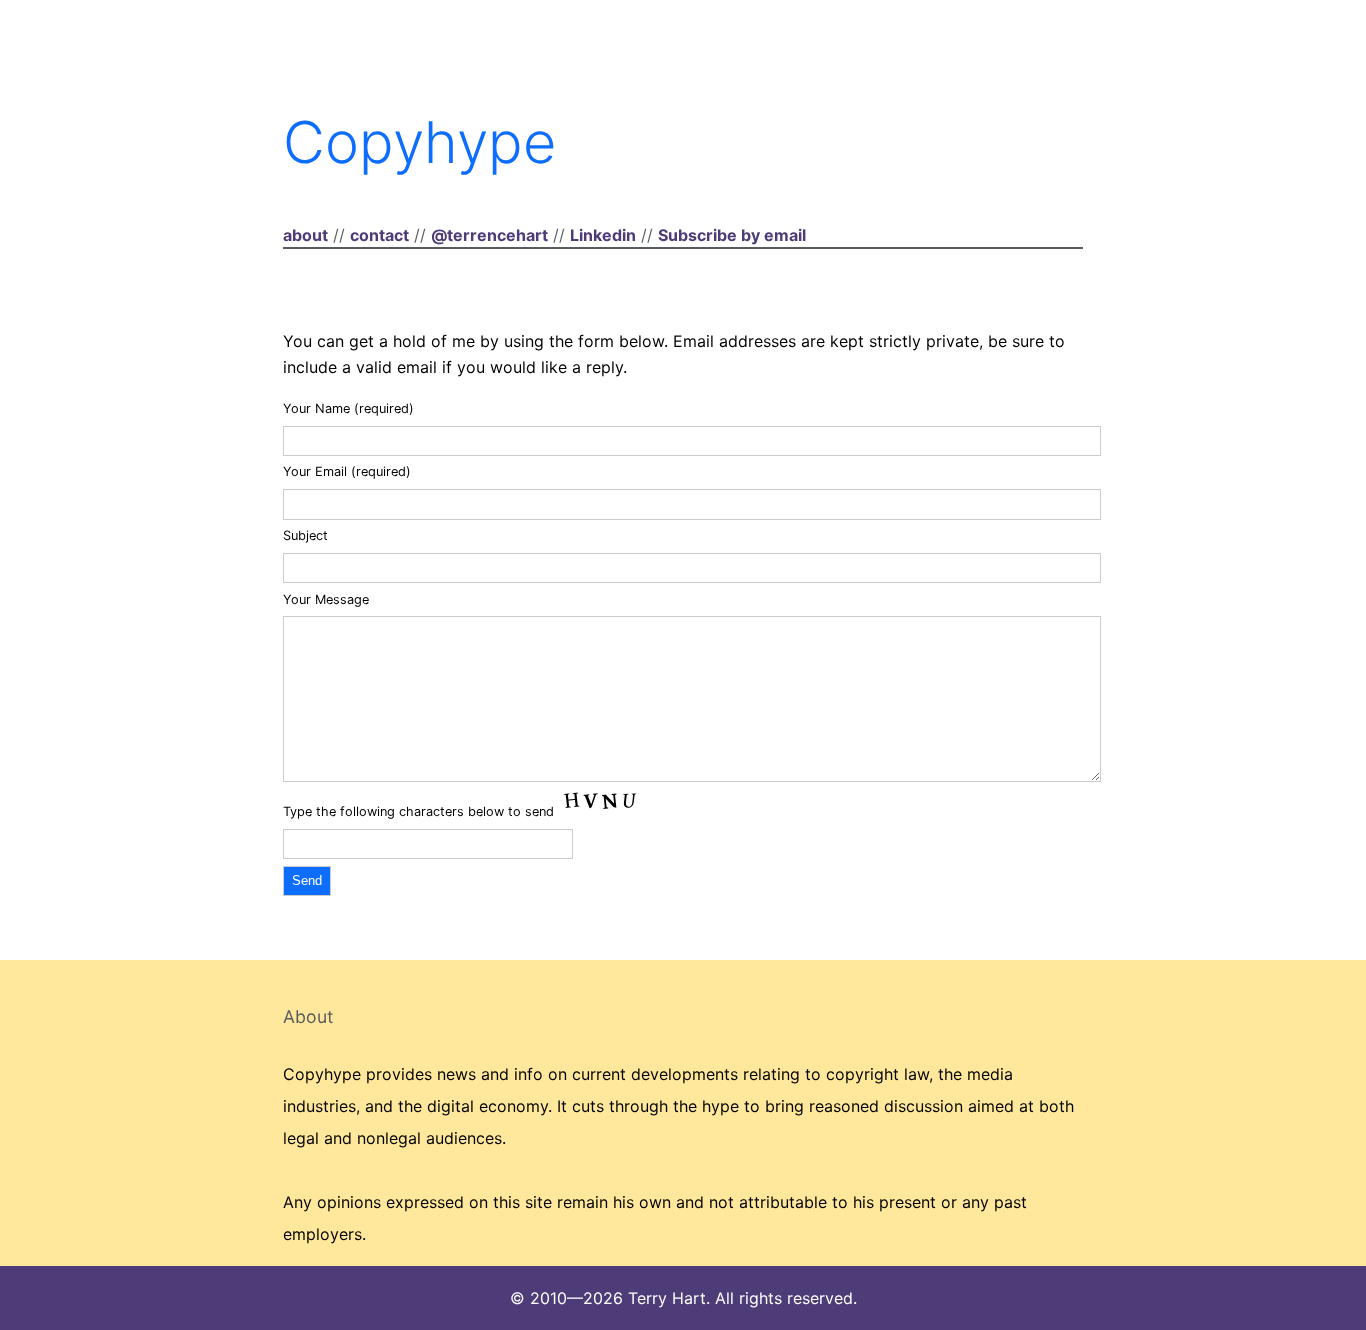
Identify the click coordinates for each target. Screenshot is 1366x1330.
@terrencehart (489, 235)
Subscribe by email (732, 235)
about (305, 235)
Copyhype (419, 142)
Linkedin (603, 235)
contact (379, 235)
